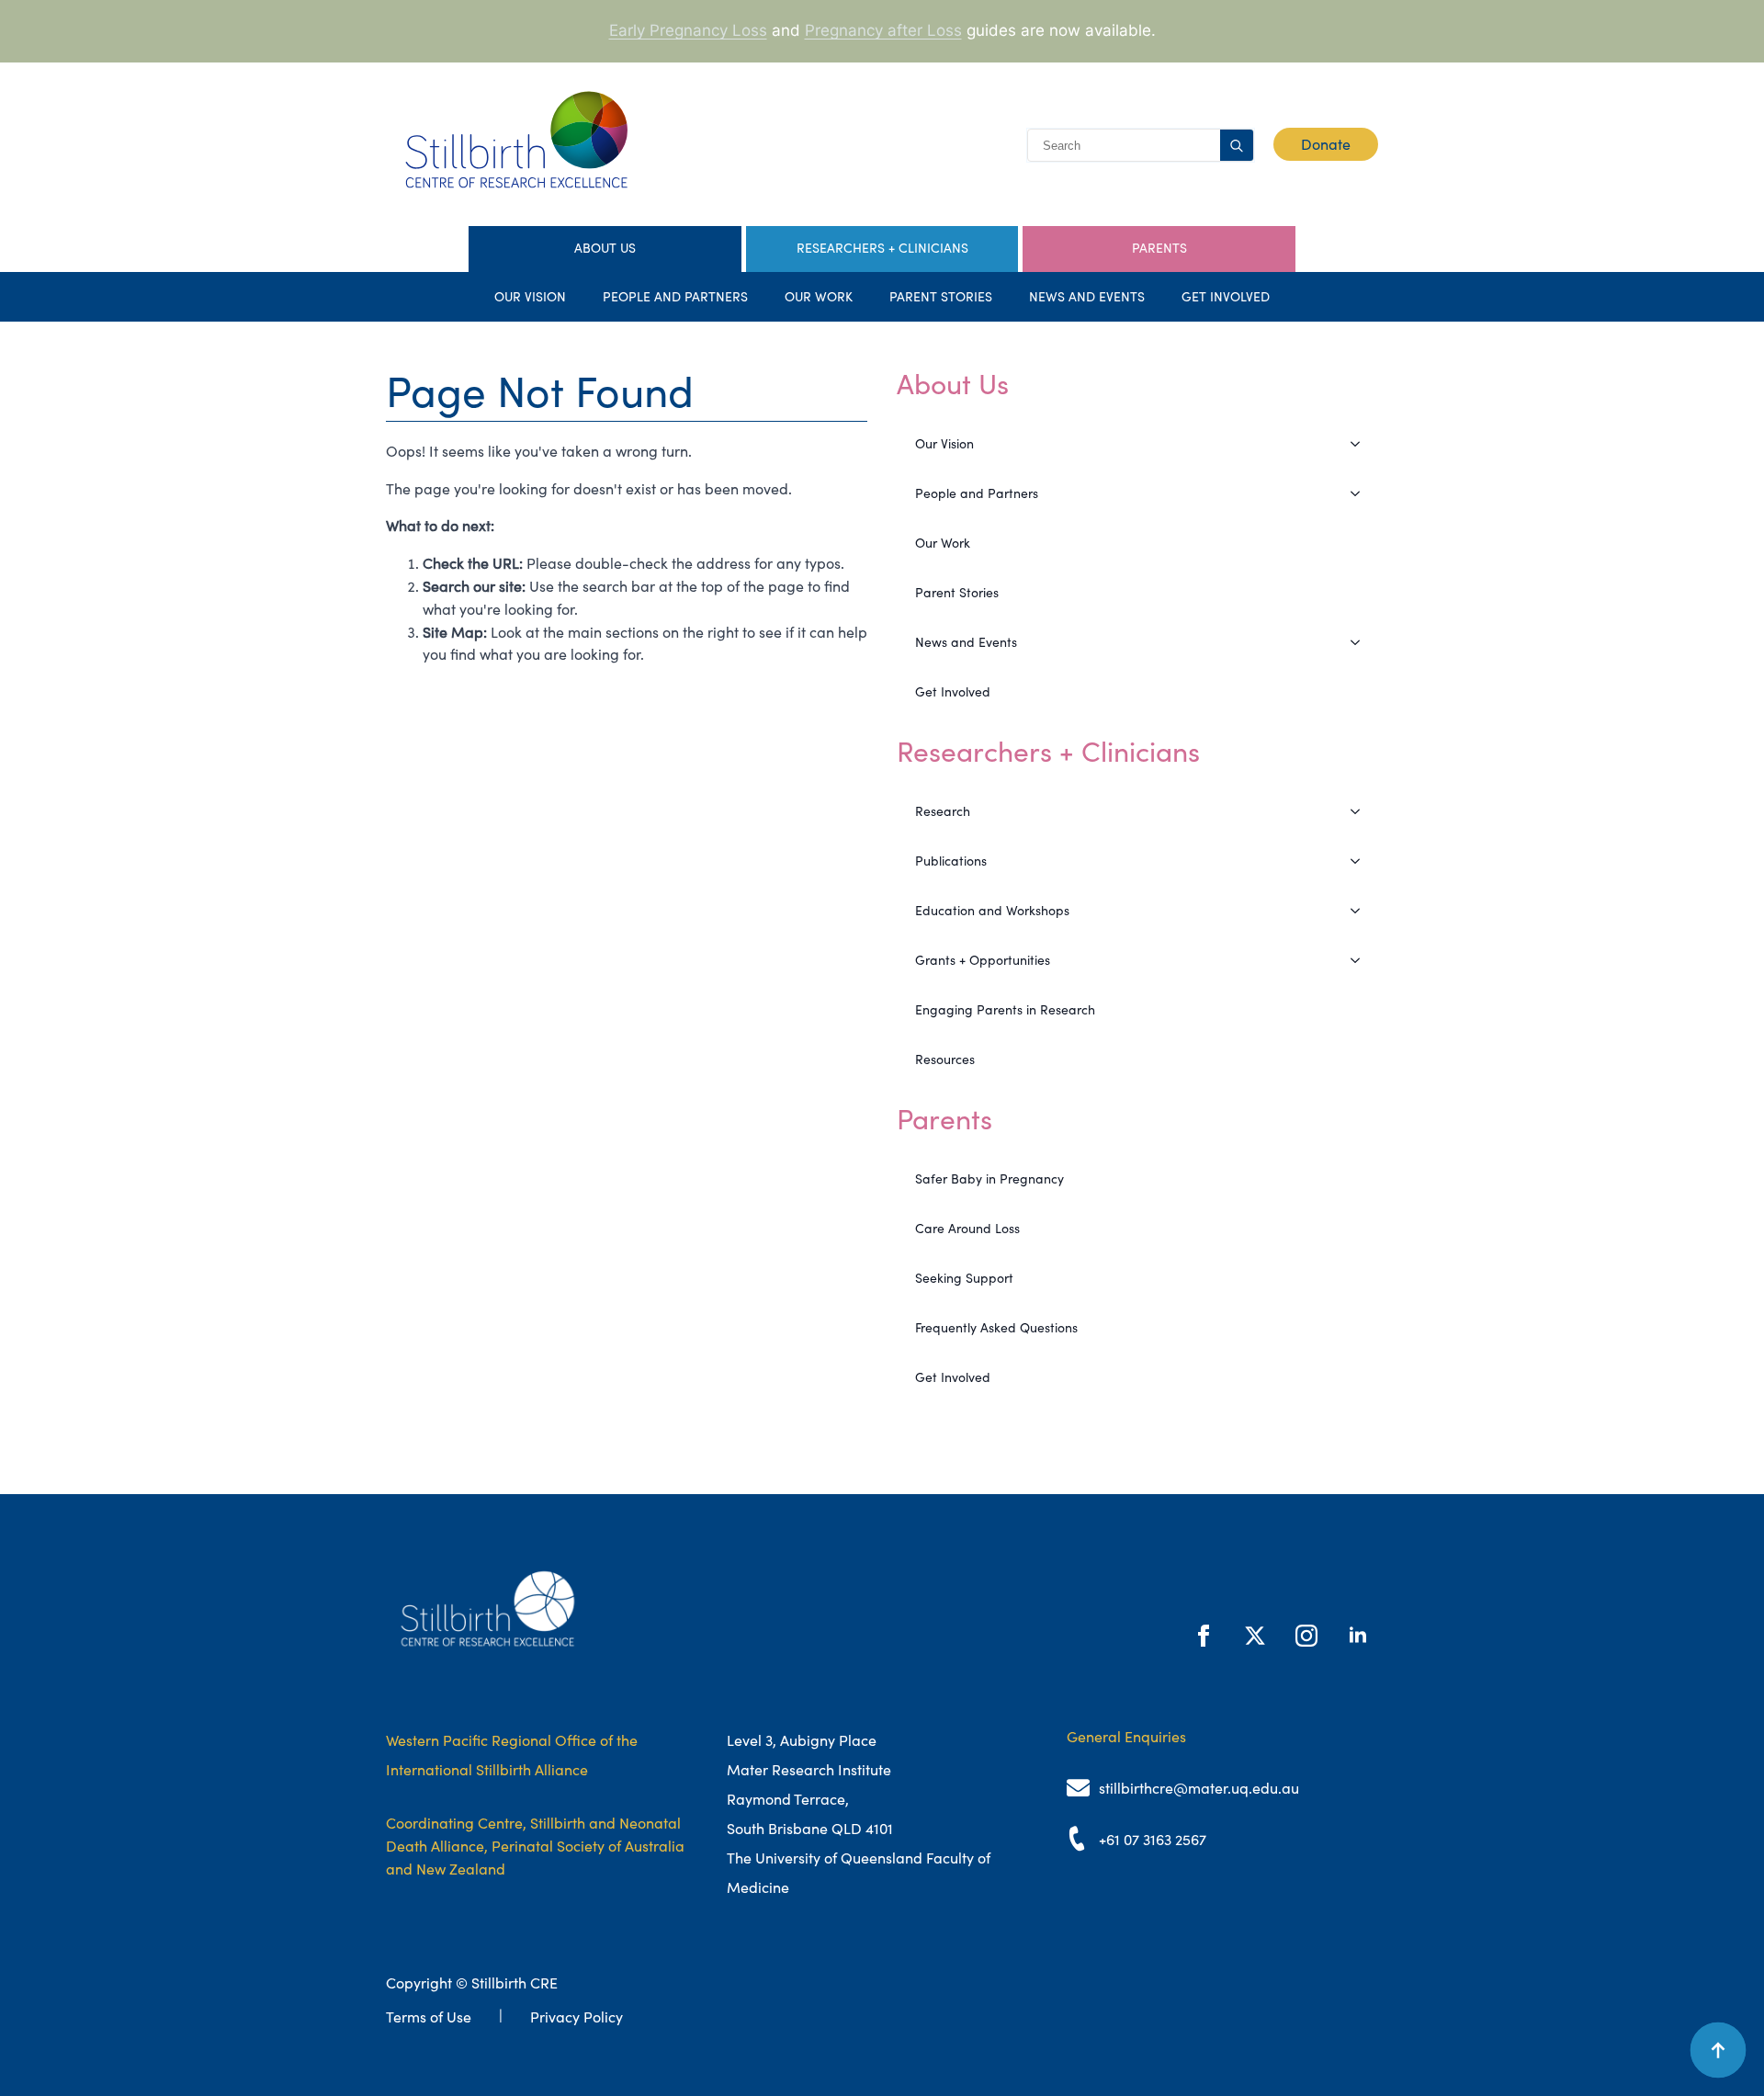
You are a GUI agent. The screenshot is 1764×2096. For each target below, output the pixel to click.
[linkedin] (1358, 1636)
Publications (951, 861)
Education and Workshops (992, 911)
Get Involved (1226, 297)
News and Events (1087, 297)
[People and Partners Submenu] (1361, 493)
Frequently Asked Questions (996, 1328)
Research (943, 811)
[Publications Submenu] (1361, 861)
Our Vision (530, 297)
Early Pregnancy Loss (688, 30)
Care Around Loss (967, 1229)
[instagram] (1306, 1636)
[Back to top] (1718, 2050)
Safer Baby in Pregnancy (989, 1179)
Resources (945, 1059)
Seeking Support (964, 1278)
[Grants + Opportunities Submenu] (1361, 960)
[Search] (1237, 146)
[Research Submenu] (1361, 811)
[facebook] (1204, 1636)
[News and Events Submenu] (1361, 642)
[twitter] (1255, 1636)
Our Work (819, 297)
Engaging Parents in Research (1005, 1010)
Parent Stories (941, 297)
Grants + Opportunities (983, 960)
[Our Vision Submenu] (1361, 444)
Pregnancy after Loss (883, 30)
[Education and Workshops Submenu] (1361, 911)
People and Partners (675, 297)
